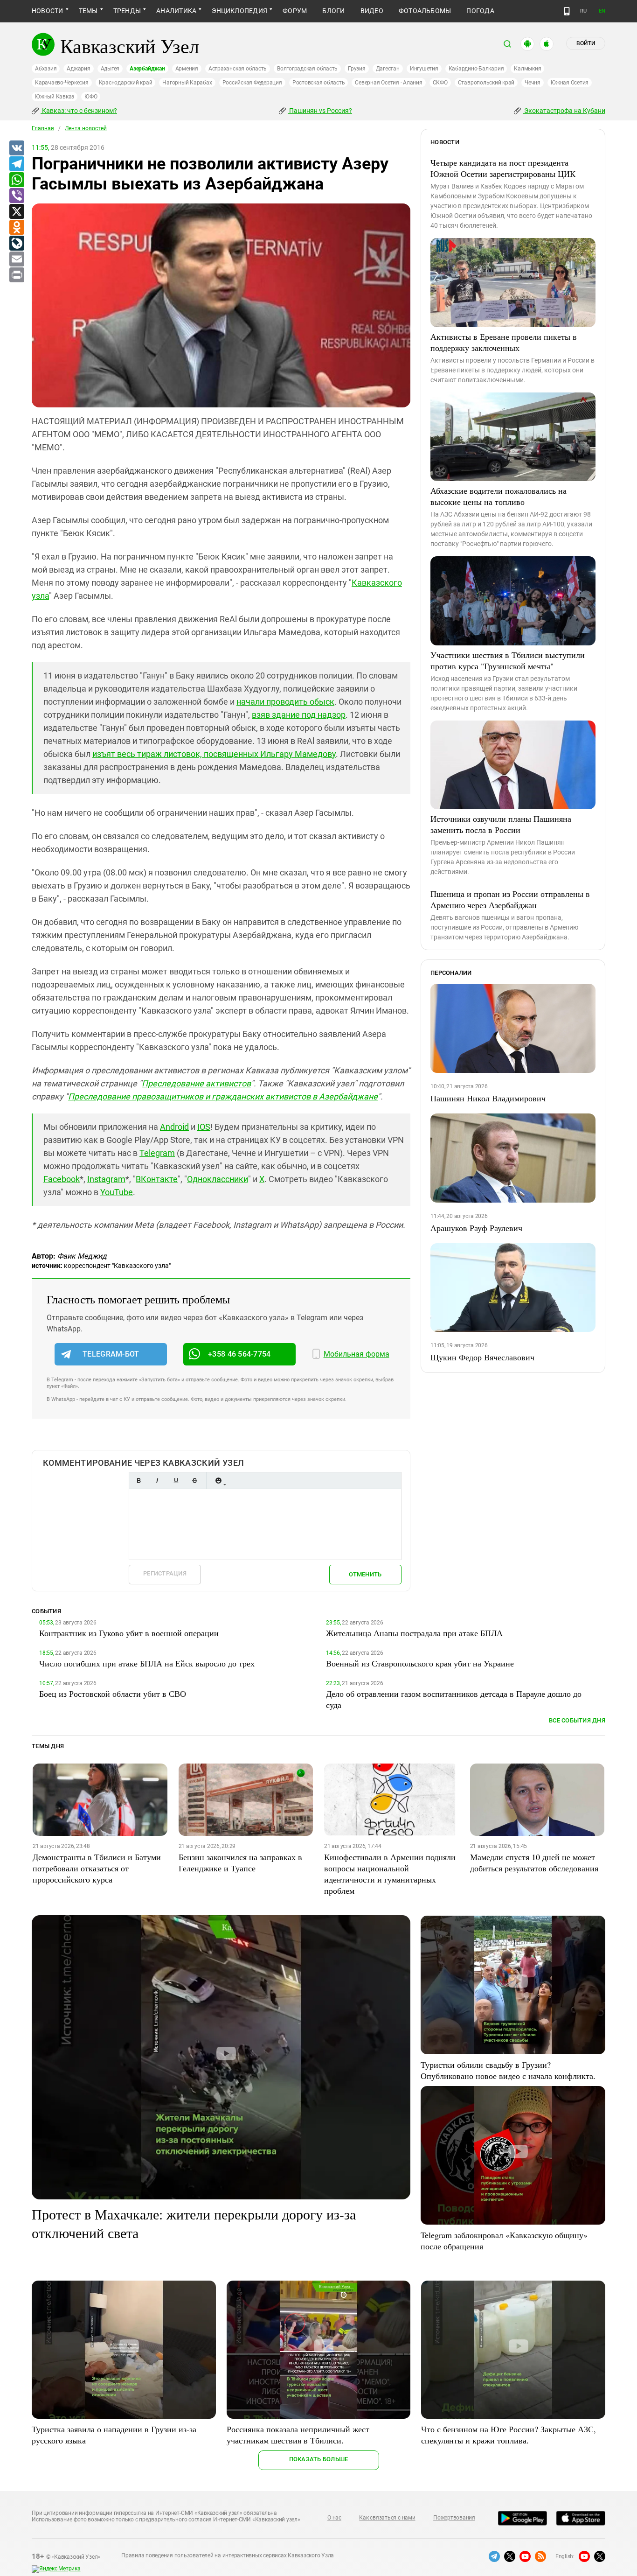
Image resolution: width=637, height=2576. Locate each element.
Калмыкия (527, 69)
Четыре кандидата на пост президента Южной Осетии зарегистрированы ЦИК (503, 168)
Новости (48, 11)
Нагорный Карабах (187, 83)
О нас (334, 2518)
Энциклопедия (239, 11)
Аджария (78, 69)
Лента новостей (86, 128)
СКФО (440, 83)
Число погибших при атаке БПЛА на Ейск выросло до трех (147, 1663)
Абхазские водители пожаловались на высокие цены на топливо (499, 496)
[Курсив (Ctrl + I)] (157, 1480)
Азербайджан (147, 69)
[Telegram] (16, 164)
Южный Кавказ (55, 97)
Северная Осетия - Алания (388, 83)
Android (174, 1127)
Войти (586, 43)
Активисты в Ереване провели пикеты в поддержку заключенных (504, 342)
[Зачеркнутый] (194, 1480)
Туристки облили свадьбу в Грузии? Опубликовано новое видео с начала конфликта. (508, 2070)
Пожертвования (454, 2518)
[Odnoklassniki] (16, 228)
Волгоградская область (307, 69)
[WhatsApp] (16, 180)
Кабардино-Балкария (476, 69)
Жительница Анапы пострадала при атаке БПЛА (414, 1633)
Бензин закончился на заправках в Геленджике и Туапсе (240, 1862)
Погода (480, 11)
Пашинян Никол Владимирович (488, 1098)
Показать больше (319, 2459)
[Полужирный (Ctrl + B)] (138, 1480)
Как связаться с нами (387, 2518)
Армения (187, 69)
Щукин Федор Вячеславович (482, 1357)
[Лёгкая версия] (567, 11)
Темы (88, 11)
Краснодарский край (126, 83)
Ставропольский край (486, 83)
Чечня (533, 83)
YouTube (117, 1192)
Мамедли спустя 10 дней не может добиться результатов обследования (534, 1862)
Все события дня (577, 1720)
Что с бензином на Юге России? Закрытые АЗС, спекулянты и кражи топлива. (509, 2435)
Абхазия (46, 69)
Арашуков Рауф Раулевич (476, 1228)
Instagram (106, 1179)
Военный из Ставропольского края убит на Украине (420, 1663)
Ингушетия (424, 69)
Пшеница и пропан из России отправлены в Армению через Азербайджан (510, 899)
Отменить (365, 1574)
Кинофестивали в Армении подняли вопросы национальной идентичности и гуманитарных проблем (390, 1874)
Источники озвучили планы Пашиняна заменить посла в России (501, 824)
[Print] (16, 275)
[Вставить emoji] (218, 1480)
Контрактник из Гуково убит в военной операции (129, 1633)
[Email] (16, 259)
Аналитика (176, 11)
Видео (372, 11)
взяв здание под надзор (299, 715)
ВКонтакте (157, 1179)
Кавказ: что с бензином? (79, 111)
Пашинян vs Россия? (320, 111)
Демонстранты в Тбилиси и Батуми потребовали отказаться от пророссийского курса (97, 1868)
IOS (204, 1127)
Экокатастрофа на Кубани (564, 111)
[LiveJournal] (16, 244)
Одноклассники (218, 1179)
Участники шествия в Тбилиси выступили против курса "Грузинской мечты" (508, 660)
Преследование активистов (196, 1083)
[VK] (16, 148)
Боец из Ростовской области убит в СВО (113, 1694)
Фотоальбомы (425, 11)
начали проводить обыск (285, 702)
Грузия (357, 69)
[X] (16, 212)
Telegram (157, 1153)
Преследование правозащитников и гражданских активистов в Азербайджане (223, 1096)
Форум (295, 11)
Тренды (127, 11)
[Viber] (16, 196)
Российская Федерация (252, 83)
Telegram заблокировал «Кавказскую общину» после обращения (504, 2240)
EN (602, 11)
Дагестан (388, 69)
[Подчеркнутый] (176, 1480)
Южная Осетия (570, 83)
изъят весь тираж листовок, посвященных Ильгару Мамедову (214, 754)
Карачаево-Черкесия (62, 83)
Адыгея (110, 69)
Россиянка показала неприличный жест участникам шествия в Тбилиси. (298, 2435)
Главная (43, 128)
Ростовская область (319, 83)
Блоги (333, 11)
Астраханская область (238, 69)
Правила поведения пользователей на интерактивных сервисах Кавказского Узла (228, 2555)
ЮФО (91, 97)
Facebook (62, 1179)
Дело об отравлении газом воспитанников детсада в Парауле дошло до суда (454, 1699)
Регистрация (165, 1573)
